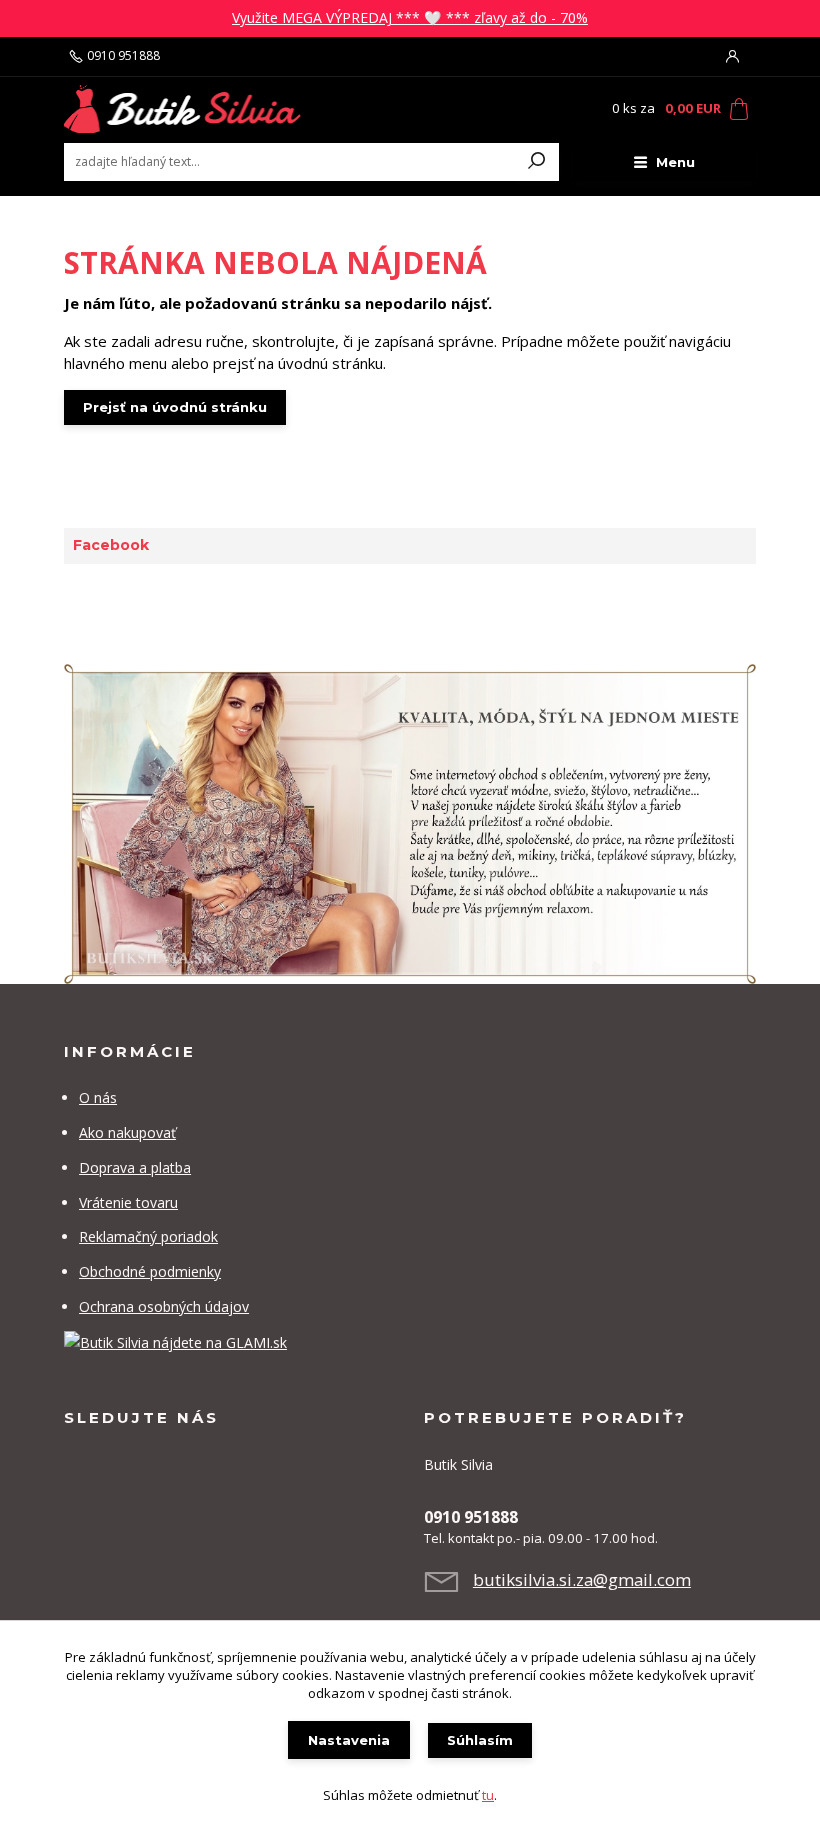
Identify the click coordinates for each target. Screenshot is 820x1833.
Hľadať (537, 162)
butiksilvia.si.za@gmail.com (582, 1579)
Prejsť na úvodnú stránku (175, 407)
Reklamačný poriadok (148, 1236)
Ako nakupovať (127, 1132)
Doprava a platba (135, 1167)
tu (488, 1795)
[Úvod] (183, 109)
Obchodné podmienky (150, 1271)
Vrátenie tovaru (128, 1202)
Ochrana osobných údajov (164, 1306)
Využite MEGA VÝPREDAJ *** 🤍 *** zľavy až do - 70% (410, 17)
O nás (98, 1097)
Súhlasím (480, 1740)
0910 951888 (123, 56)
